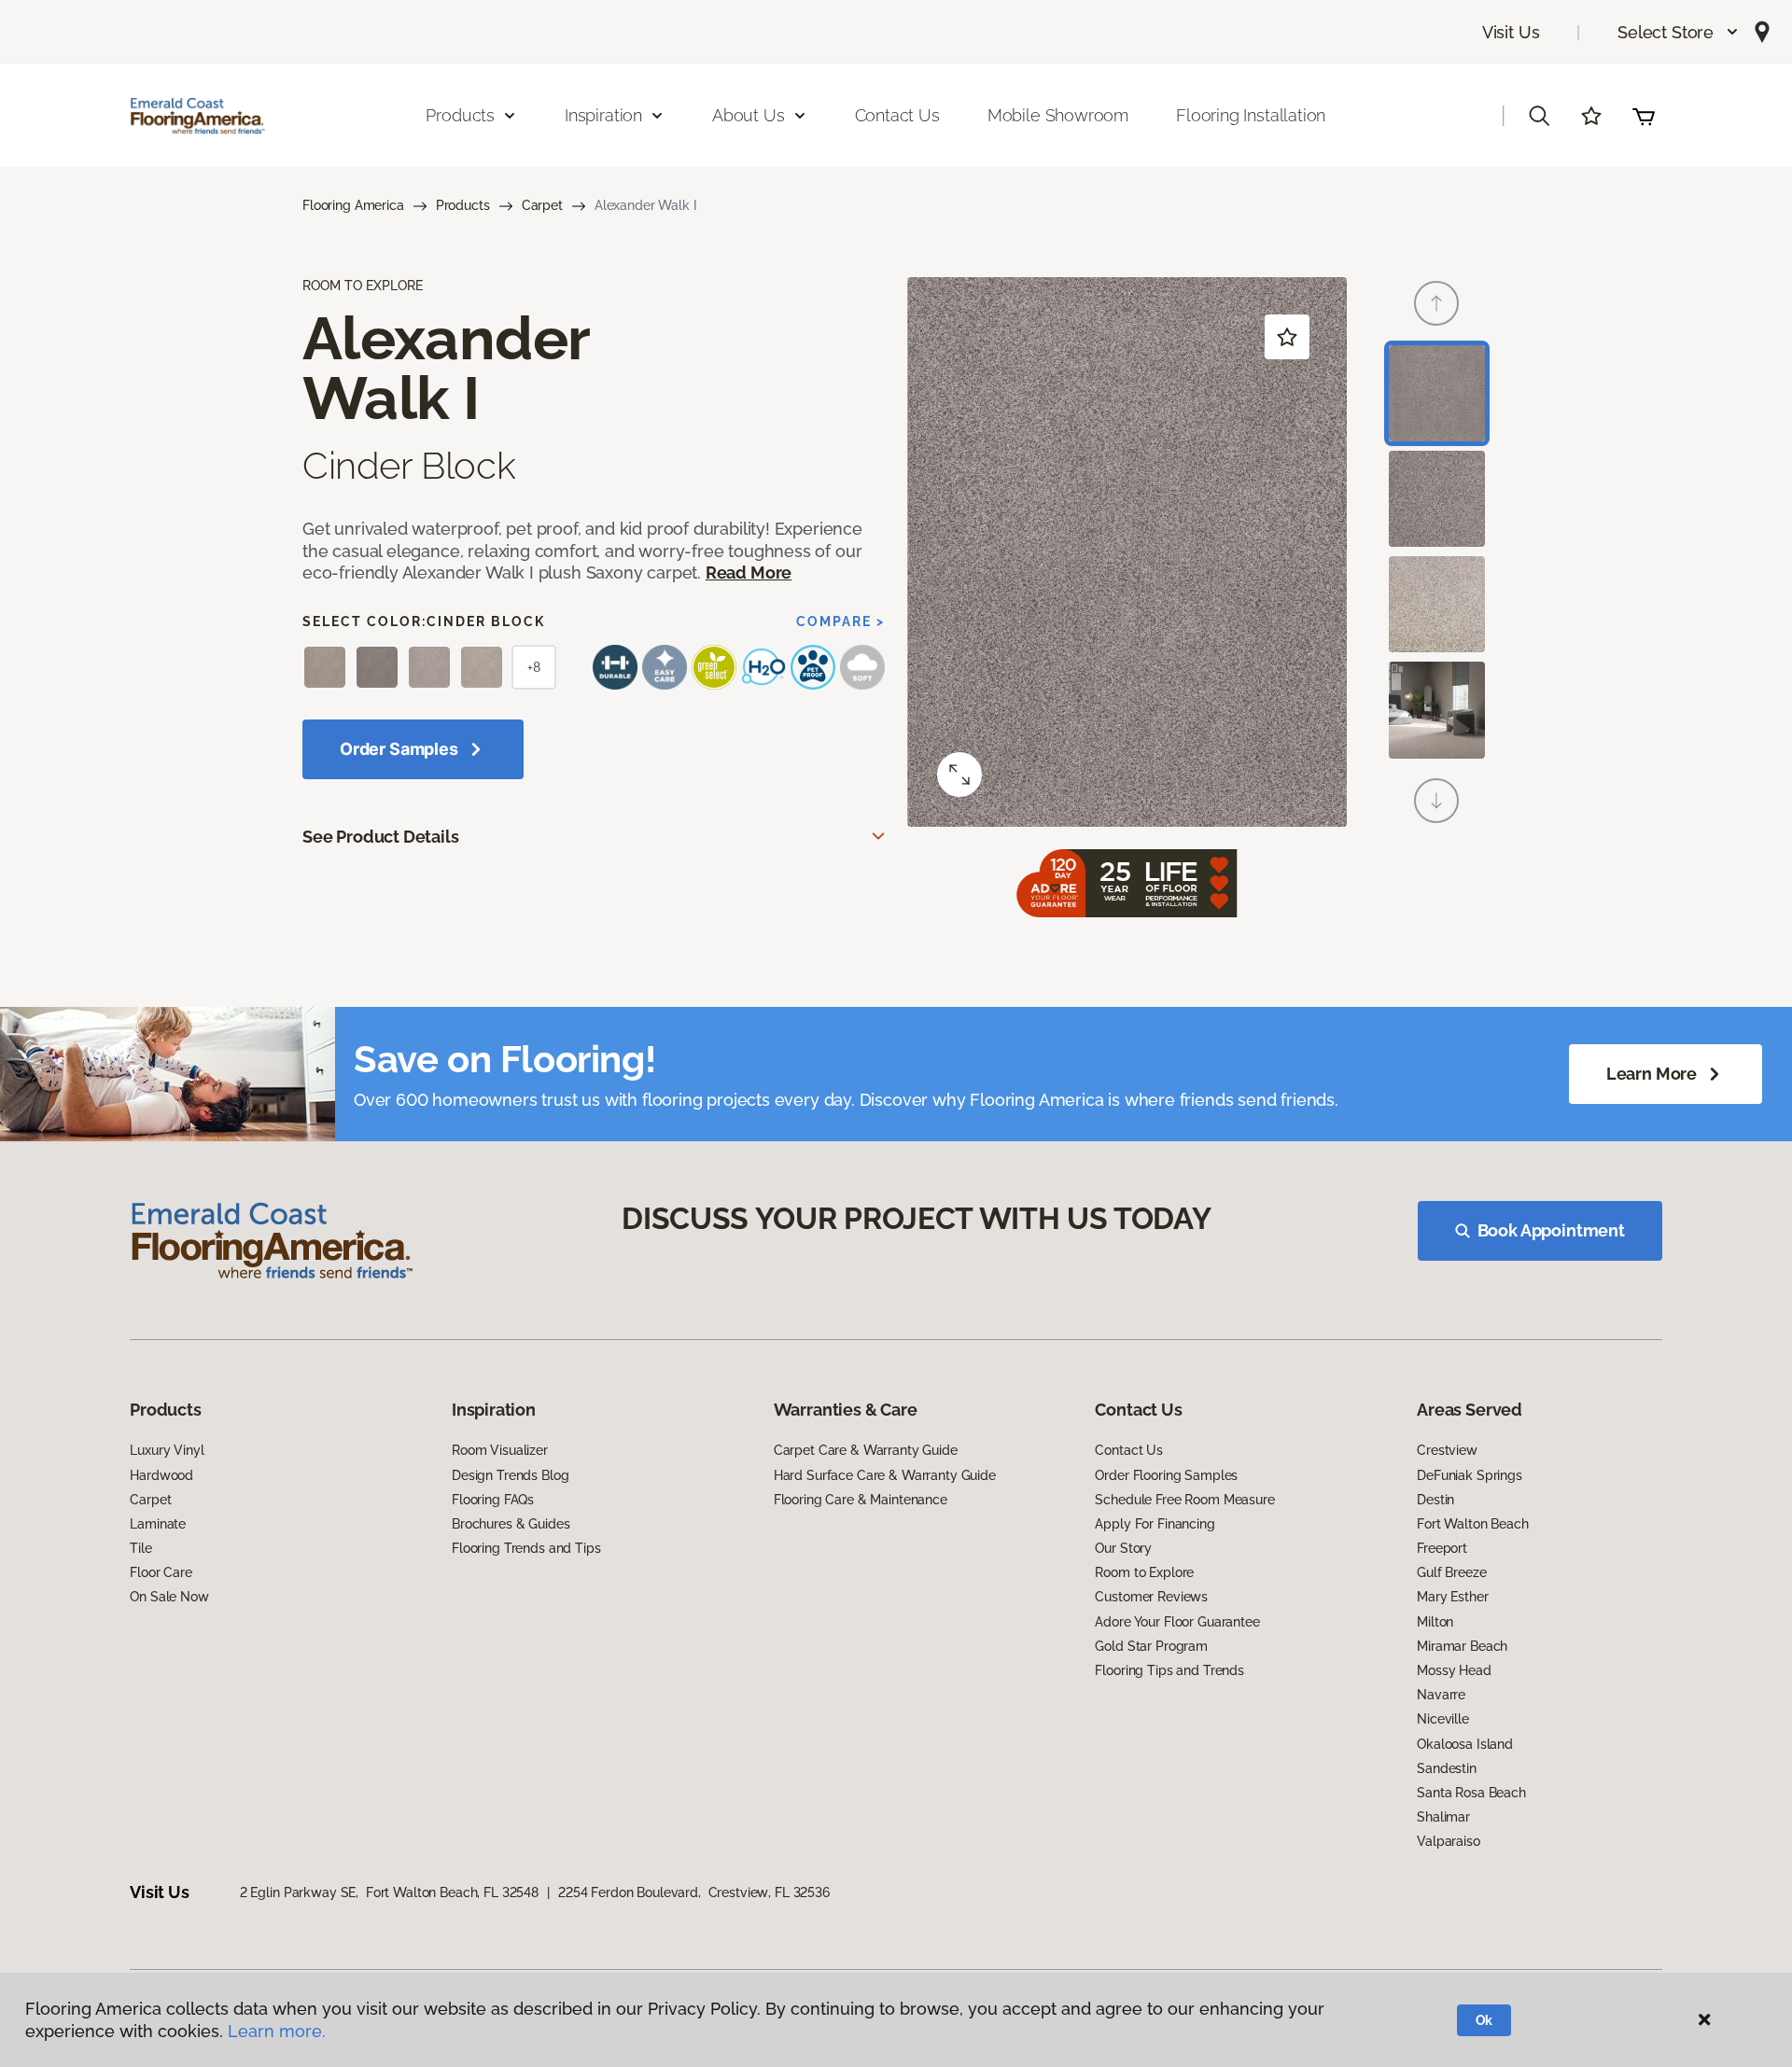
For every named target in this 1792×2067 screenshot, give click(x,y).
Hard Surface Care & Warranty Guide (885, 1475)
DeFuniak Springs (1470, 1475)
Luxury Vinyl (167, 1450)
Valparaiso (1449, 1841)
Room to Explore (1144, 1572)
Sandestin (1447, 1768)
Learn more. (277, 2031)
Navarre (1441, 1695)
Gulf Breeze (1451, 1572)
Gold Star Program (1151, 1646)
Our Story (1123, 1548)
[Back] (1436, 303)
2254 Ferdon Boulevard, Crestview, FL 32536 (694, 1892)
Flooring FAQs (493, 1500)
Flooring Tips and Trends (1169, 1670)
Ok (1484, 2020)
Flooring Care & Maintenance (861, 1500)
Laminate (158, 1524)
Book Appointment (1551, 1230)
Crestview (1447, 1450)
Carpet (542, 205)
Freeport (1442, 1548)
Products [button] (460, 115)
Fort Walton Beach (1473, 1524)
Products (463, 205)
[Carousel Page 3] (1437, 604)
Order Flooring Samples (1166, 1475)
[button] (1679, 32)
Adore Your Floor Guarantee (1177, 1622)
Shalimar (1443, 1817)
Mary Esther (1452, 1597)
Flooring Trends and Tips (526, 1548)
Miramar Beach (1462, 1646)
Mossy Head (1454, 1670)
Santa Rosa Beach (1471, 1793)
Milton (1435, 1622)
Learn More (1652, 1074)
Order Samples (399, 749)
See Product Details (381, 837)
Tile (140, 1548)
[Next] (1436, 801)
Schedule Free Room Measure (1184, 1500)
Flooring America (353, 205)
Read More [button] (749, 573)
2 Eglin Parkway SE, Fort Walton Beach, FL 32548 (389, 1892)
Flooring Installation (1251, 115)
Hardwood (161, 1475)
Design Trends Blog (510, 1475)
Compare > (840, 621)
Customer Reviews (1151, 1597)
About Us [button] (749, 115)
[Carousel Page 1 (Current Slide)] (1437, 393)
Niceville (1443, 1719)
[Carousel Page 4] (1437, 710)
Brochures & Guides (511, 1524)
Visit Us (1511, 32)
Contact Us (897, 115)
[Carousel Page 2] (1437, 499)
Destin (1435, 1500)
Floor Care (161, 1572)
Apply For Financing (1155, 1524)
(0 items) (1644, 116)
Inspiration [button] (603, 115)
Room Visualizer (500, 1450)
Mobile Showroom (1058, 115)
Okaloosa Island (1465, 1744)
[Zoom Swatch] (959, 775)
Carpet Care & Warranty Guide (866, 1450)
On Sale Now (169, 1597)
